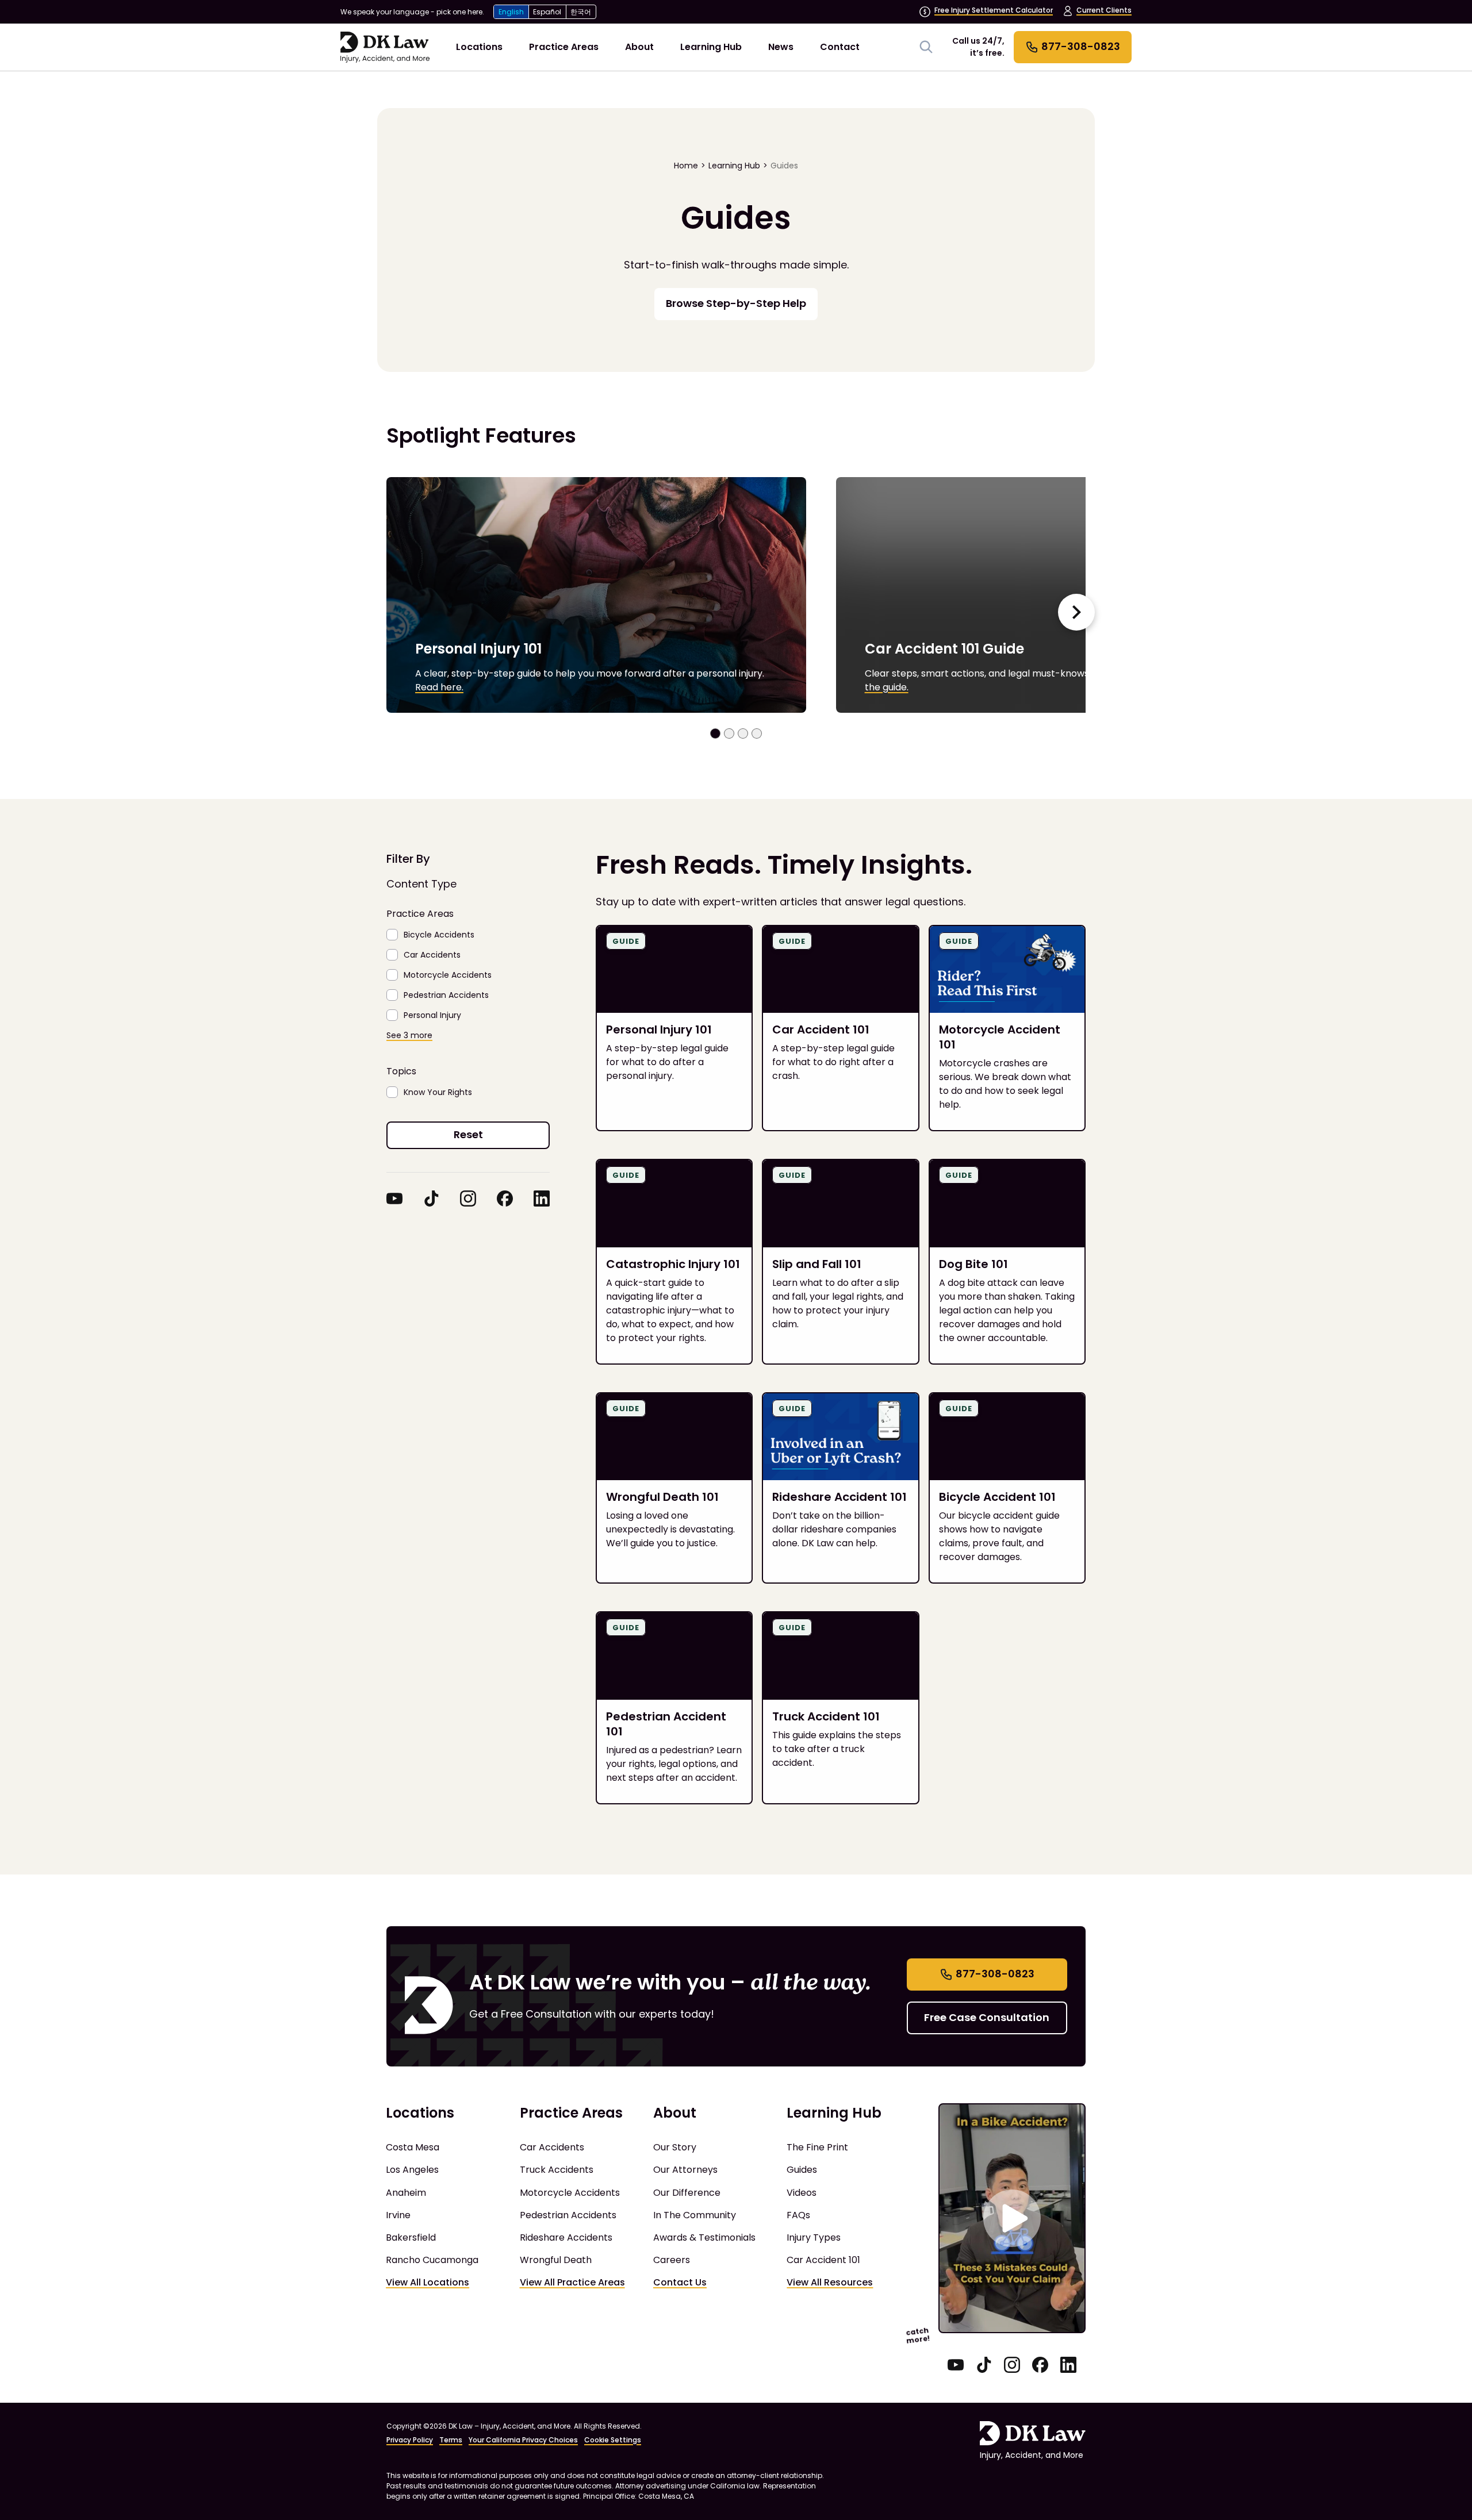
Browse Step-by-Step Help (736, 303)
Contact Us (680, 2282)
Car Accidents (552, 2147)
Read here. (439, 687)
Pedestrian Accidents (568, 2215)
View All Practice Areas (572, 2282)
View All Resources (830, 2282)
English (511, 12)
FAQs (798, 2215)
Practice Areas (564, 47)
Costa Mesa (413, 2147)
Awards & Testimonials (704, 2237)
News (781, 47)
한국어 (581, 12)
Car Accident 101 (823, 2260)
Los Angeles (412, 2170)
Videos (802, 2193)
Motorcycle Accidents (570, 2193)
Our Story (675, 2147)
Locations (479, 47)
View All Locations (428, 2282)
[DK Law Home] (385, 47)
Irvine (398, 2215)
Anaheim (406, 2193)
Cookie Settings (613, 2440)
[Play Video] (1012, 2218)
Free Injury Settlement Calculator (994, 10)
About (639, 47)
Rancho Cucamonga (432, 2260)
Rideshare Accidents (566, 2237)
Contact (840, 47)
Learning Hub (711, 47)
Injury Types (814, 2237)
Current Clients (1104, 10)
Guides (784, 166)
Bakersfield (411, 2237)
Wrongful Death (556, 2260)
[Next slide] (1076, 612)
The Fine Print (817, 2147)
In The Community (695, 2215)
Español (547, 12)
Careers (672, 2260)
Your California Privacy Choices (523, 2440)
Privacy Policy (410, 2440)
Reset (468, 1134)
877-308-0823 (995, 1974)
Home (686, 166)
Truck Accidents (557, 2170)
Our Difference (687, 2193)
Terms (451, 2440)
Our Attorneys (685, 2170)
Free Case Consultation (987, 2017)
